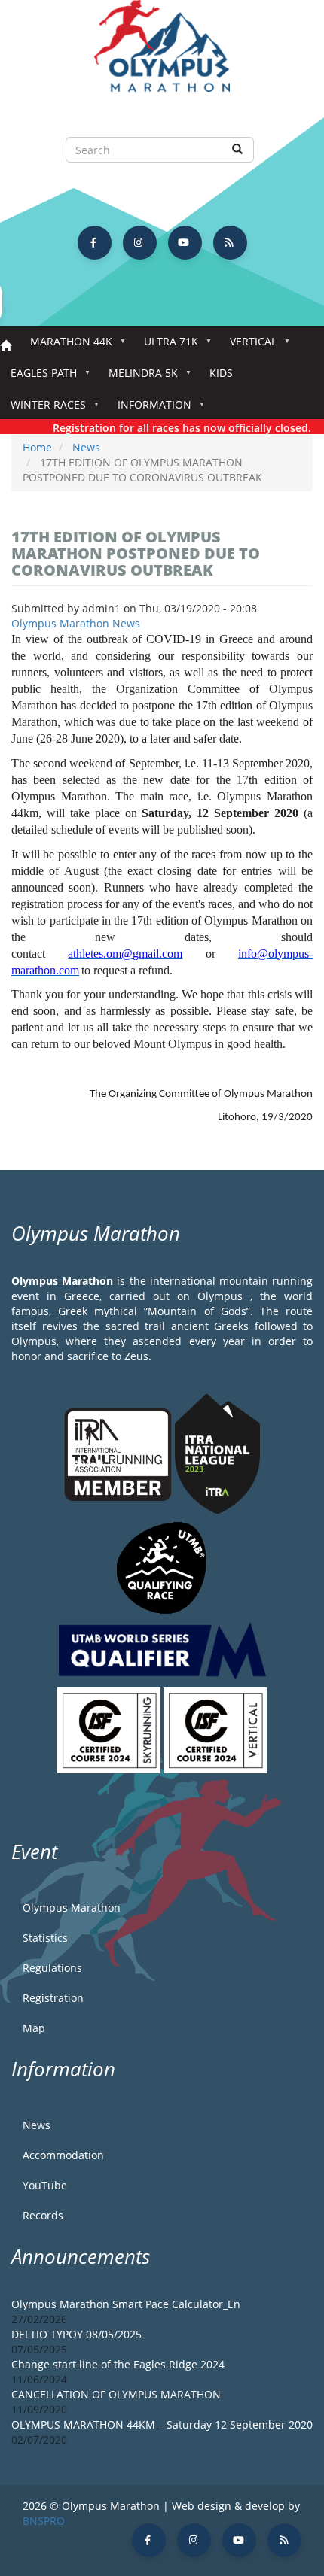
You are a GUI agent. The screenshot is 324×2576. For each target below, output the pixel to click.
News (86, 447)
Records (43, 2215)
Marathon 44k (66, 346)
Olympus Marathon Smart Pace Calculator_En (126, 2304)
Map (34, 2028)
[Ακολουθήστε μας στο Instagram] (140, 243)
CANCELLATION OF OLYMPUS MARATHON (116, 2394)
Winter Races (43, 409)
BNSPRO (44, 2521)
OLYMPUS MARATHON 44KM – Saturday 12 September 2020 (162, 2424)
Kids (221, 373)
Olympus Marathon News (76, 623)
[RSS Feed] (230, 243)
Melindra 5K (138, 377)
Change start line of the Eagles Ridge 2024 (118, 2364)
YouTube (45, 2185)
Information (149, 409)
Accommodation (63, 2155)
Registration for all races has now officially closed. (172, 428)
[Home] (162, 53)
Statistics (45, 1938)
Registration (53, 1998)
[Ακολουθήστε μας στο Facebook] (95, 243)
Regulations (52, 1968)
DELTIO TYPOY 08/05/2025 (76, 2334)
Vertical (248, 346)
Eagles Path (38, 377)
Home (6, 346)
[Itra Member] (119, 1453)
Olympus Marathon (72, 1908)
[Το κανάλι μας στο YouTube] (185, 243)
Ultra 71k (166, 346)
